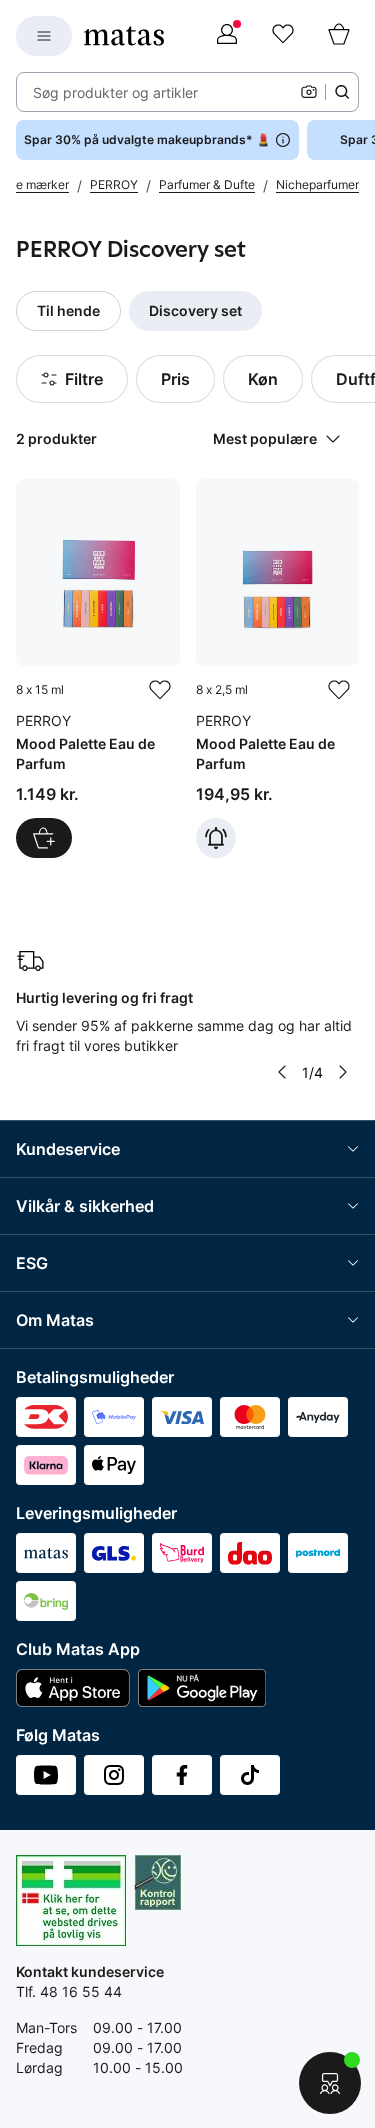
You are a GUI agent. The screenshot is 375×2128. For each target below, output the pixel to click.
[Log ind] (227, 36)
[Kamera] (309, 92)
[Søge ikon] (342, 92)
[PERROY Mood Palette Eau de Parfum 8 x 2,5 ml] (278, 669)
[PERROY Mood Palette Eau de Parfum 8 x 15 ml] (98, 669)
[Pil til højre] (343, 1072)
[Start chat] (330, 2083)
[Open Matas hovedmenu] (44, 36)
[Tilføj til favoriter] (160, 690)
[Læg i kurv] (44, 838)
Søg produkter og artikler (115, 92)
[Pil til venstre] (282, 1072)
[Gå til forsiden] (124, 36)
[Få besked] (216, 838)
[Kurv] (339, 36)
